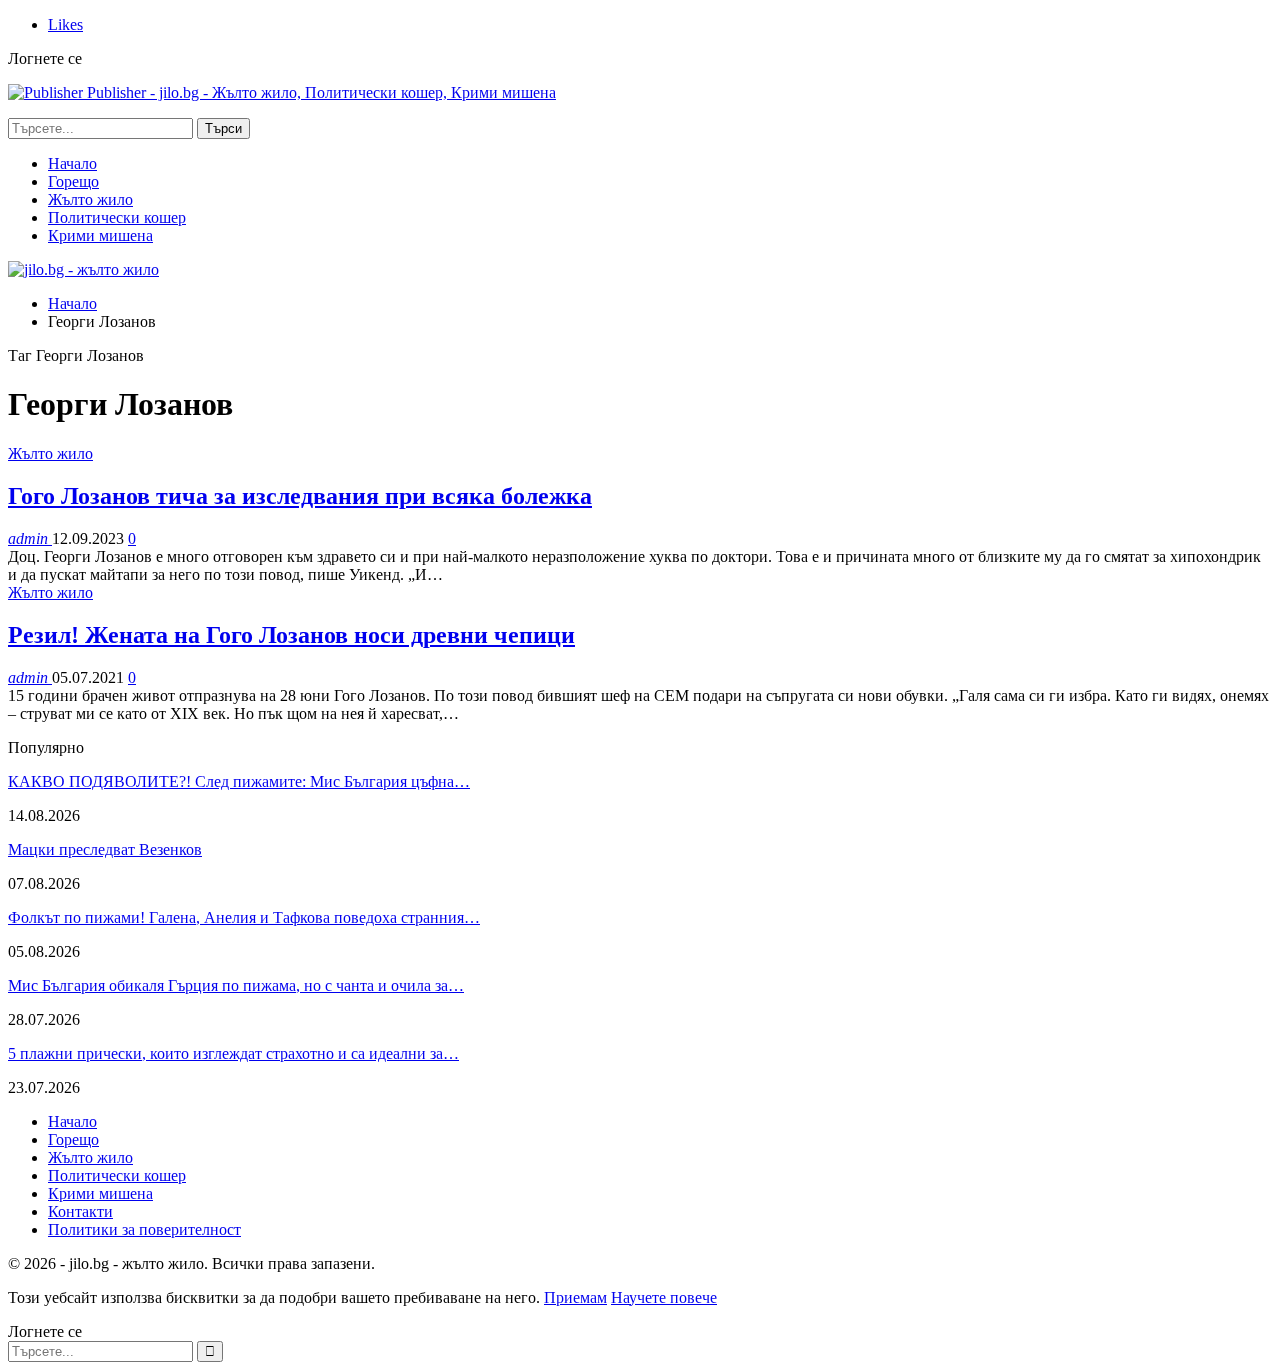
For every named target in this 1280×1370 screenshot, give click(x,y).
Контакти (80, 1211)
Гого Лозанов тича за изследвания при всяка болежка (300, 496)
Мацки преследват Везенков (105, 849)
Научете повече (664, 1297)
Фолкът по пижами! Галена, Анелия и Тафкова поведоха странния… (244, 917)
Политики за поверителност (144, 1229)
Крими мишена (100, 235)
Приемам (575, 1297)
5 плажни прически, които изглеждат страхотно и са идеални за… (233, 1053)
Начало (72, 163)
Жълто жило (90, 199)
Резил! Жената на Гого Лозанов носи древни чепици (291, 635)
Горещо (73, 181)
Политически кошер (117, 217)
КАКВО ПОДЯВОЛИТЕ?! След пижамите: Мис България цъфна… (239, 781)
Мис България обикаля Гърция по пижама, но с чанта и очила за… (236, 985)
